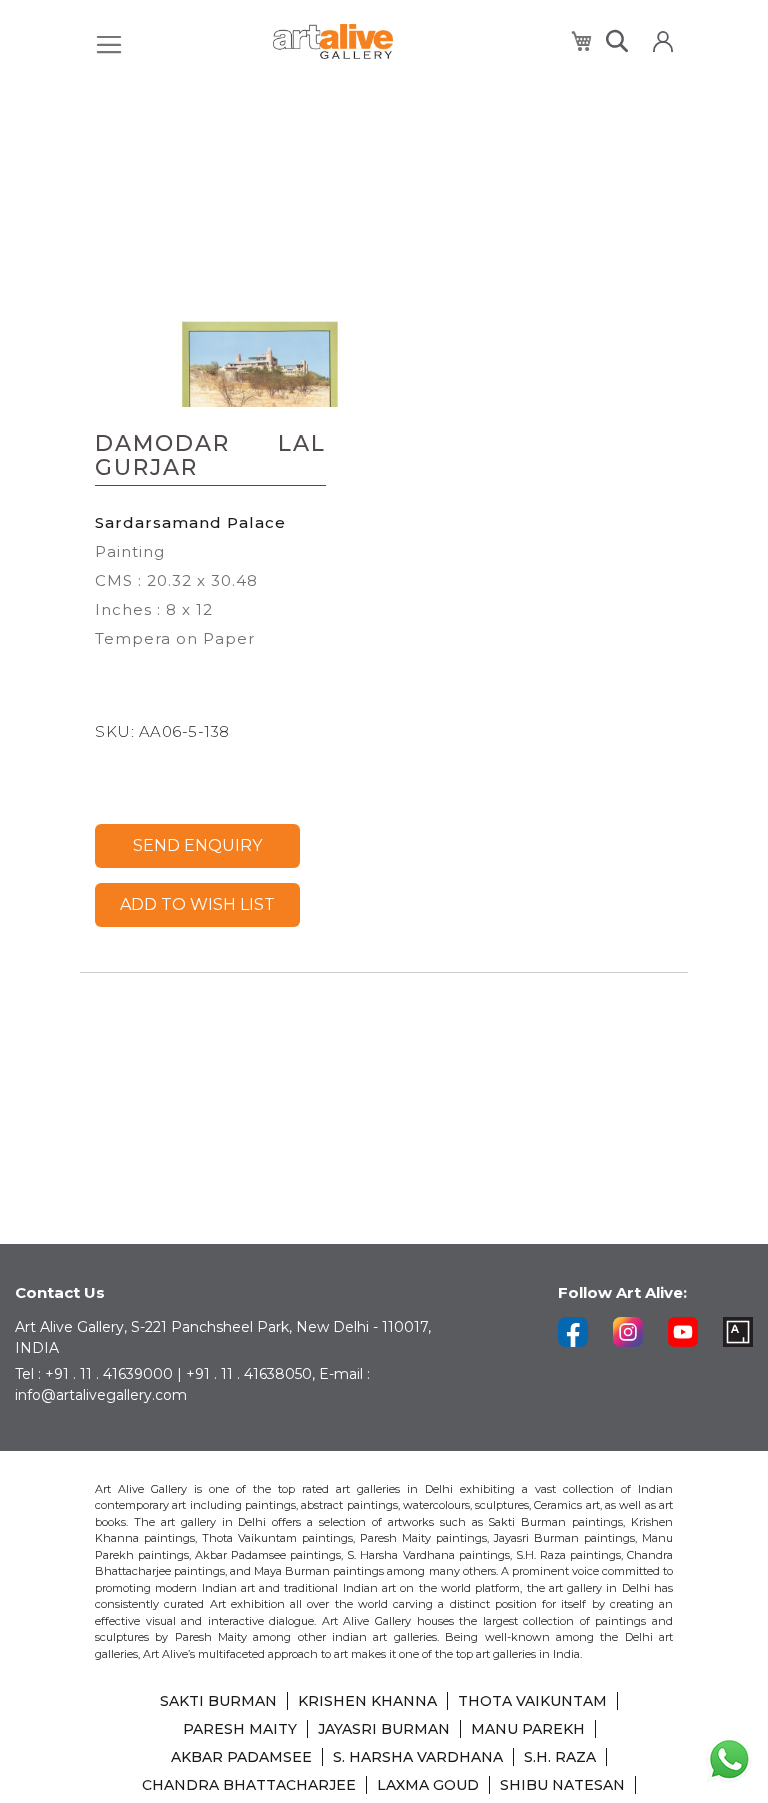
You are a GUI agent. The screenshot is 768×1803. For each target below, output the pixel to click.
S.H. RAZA (560, 1757)
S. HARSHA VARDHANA (418, 1757)
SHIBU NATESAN (562, 1785)
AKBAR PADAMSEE (241, 1757)
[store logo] (333, 41)
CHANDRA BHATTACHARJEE (249, 1785)
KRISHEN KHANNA (367, 1701)
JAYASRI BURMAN (384, 1729)
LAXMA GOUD (428, 1785)
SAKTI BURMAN (218, 1701)
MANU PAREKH (528, 1729)
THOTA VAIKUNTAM (532, 1701)
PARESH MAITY (240, 1729)
